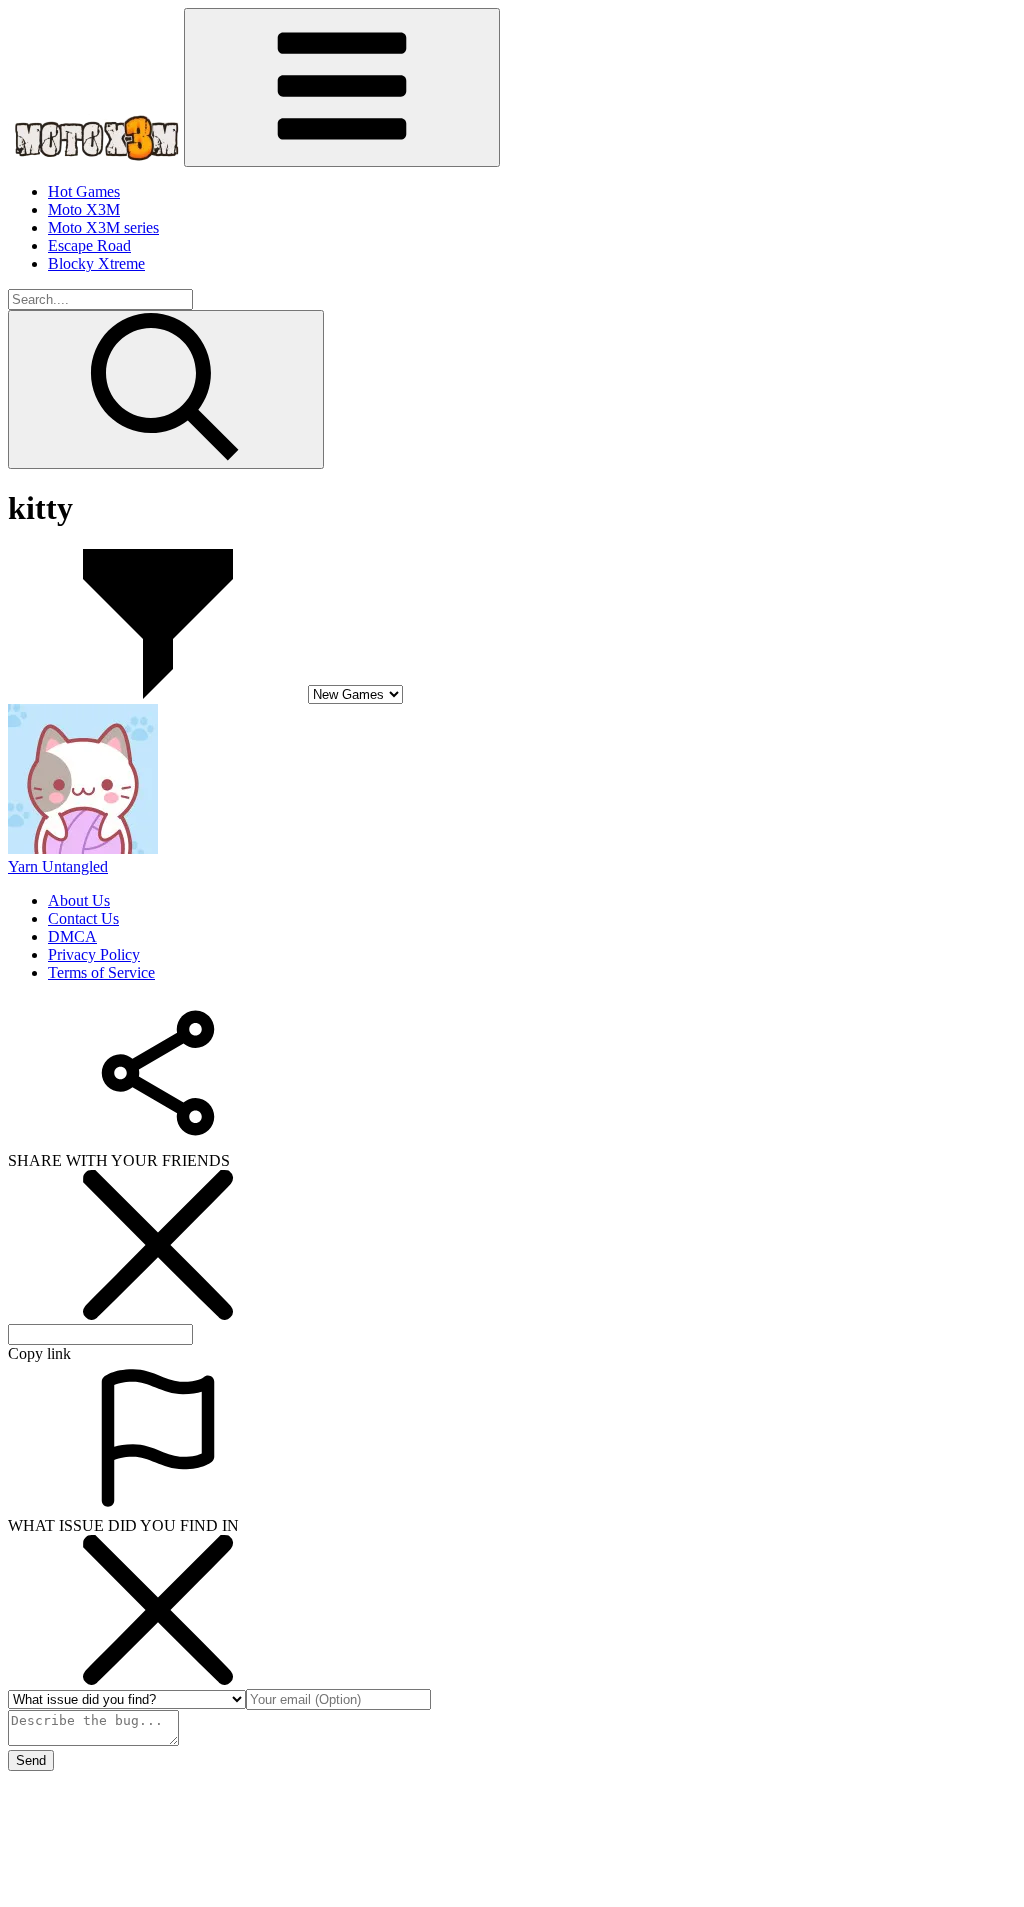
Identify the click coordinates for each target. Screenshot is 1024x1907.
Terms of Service (101, 972)
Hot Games (84, 191)
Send (31, 1760)
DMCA (72, 936)
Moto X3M (84, 209)
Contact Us (83, 918)
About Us (79, 900)
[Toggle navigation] (342, 87)
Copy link (39, 1353)
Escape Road (89, 245)
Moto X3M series (103, 227)
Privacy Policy (94, 954)
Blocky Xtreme (96, 263)
